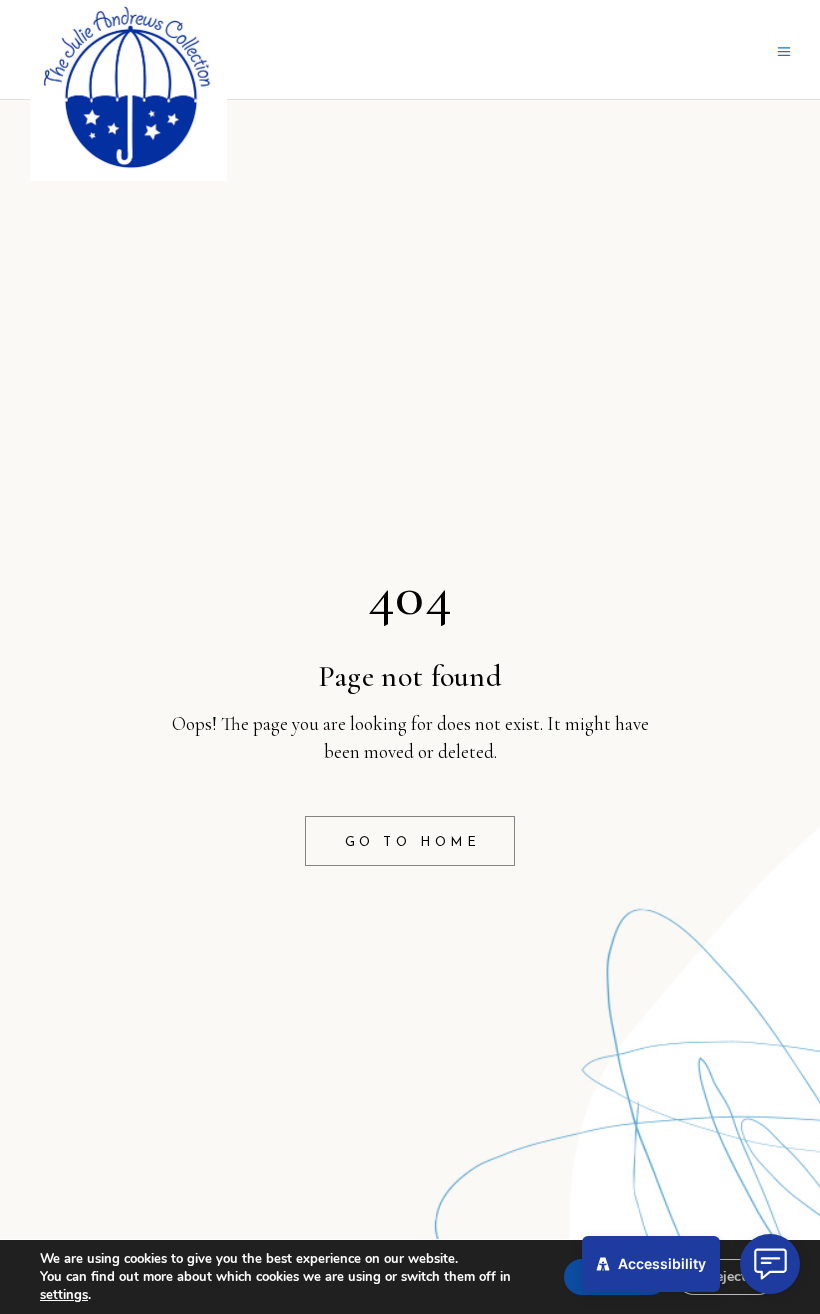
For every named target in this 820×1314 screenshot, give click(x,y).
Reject (726, 1276)
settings (64, 1295)
